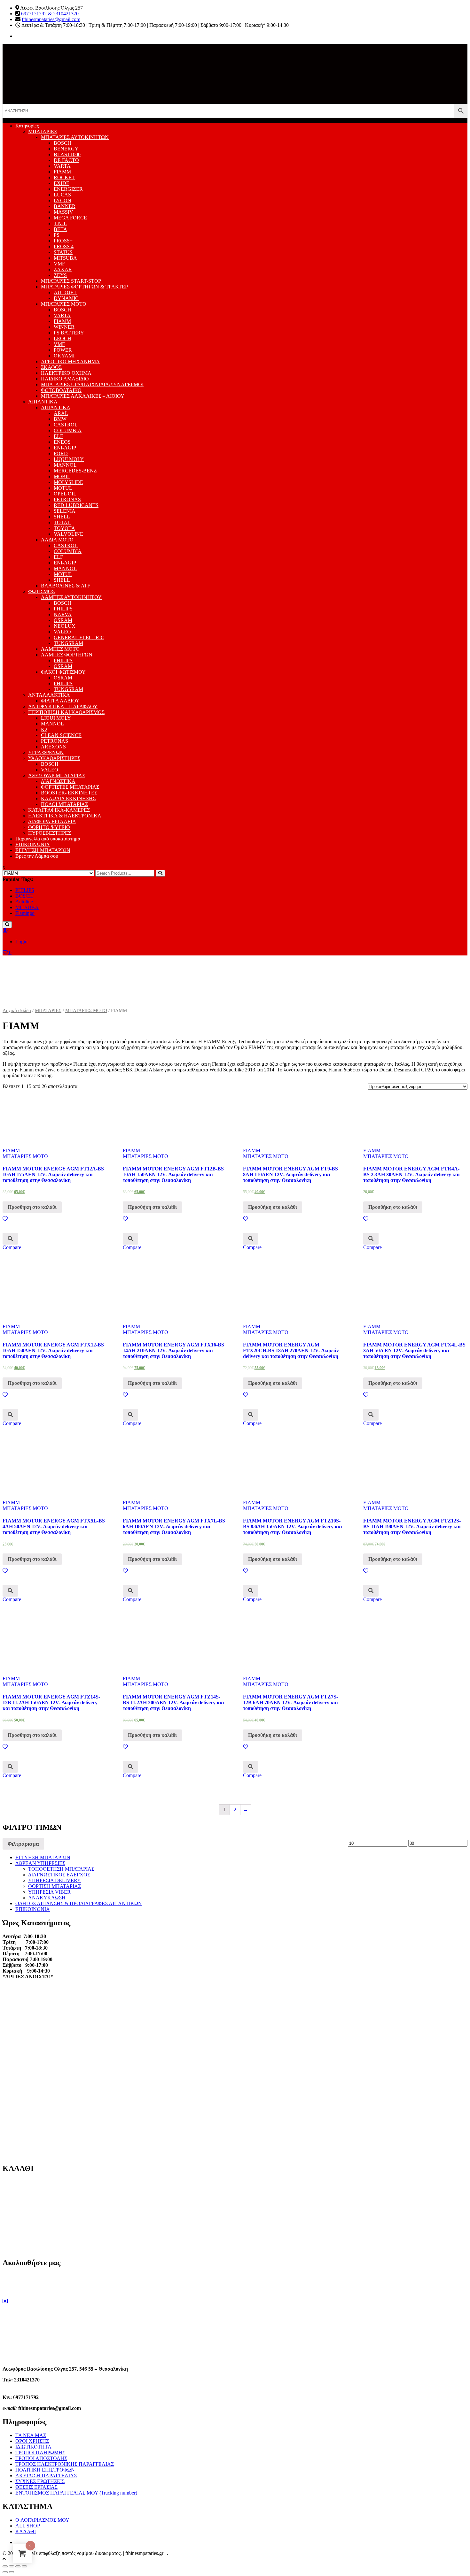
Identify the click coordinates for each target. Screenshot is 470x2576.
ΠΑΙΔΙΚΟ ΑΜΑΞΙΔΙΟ (65, 379)
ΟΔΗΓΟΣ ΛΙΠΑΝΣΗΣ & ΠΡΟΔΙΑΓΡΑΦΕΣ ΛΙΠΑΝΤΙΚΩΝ (79, 1903)
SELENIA (65, 511)
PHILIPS (63, 609)
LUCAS (62, 195)
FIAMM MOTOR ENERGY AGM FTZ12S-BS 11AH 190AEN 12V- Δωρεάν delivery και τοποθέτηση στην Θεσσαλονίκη (412, 1526)
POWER (63, 350)
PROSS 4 (64, 246)
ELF (58, 436)
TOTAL (62, 522)
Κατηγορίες (27, 126)
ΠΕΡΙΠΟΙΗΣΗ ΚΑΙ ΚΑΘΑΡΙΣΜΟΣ (66, 712)
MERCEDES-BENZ (75, 471)
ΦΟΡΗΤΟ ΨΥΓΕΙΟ (49, 827)
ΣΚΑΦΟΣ (51, 367)
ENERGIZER (68, 189)
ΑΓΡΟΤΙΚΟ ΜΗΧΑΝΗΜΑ (70, 361)
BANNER (65, 206)
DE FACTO (66, 160)
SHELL (62, 517)
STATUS (63, 252)
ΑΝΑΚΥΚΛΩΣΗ (47, 1898)
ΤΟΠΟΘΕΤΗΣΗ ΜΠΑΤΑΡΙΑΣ (61, 1869)
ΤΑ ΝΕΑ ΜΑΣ (31, 2435)
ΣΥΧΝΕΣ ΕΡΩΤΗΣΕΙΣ (40, 2481)
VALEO (62, 632)
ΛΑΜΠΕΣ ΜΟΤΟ (60, 649)
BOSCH (63, 143)
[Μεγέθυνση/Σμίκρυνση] (24, 2566)
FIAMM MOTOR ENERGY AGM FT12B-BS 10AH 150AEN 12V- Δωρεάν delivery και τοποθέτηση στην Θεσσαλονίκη (173, 1174)
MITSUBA (65, 258)
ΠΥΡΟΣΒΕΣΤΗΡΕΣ (50, 833)
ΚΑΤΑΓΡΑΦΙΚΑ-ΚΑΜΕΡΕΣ (59, 810)
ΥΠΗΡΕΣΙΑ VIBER (49, 1892)
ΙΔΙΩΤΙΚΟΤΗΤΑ (33, 2447)
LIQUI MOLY (69, 459)
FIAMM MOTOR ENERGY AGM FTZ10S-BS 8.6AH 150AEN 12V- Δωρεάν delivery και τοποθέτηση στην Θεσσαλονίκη (293, 1526)
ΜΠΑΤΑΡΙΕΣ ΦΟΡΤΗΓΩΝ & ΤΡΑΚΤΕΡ (84, 287)
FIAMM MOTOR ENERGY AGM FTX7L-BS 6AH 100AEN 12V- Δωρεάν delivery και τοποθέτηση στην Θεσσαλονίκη (174, 1526)
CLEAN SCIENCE (61, 735)
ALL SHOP (28, 2526)
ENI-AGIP (65, 448)
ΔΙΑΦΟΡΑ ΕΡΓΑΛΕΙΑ (52, 821)
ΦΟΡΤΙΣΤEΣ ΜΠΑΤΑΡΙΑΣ (70, 787)
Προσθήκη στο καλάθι (32, 1207)
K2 (44, 729)
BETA (60, 229)
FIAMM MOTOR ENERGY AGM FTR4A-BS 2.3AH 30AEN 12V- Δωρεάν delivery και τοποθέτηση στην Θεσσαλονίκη (411, 1174)
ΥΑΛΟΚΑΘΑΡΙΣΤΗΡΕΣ (54, 758)
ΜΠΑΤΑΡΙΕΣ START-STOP (71, 281)
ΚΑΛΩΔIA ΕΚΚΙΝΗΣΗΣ (68, 798)
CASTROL (66, 425)
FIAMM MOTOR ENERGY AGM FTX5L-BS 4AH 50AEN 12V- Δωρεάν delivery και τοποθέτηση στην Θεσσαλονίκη (54, 1526)
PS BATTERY (69, 333)
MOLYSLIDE (68, 482)
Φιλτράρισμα (23, 1844)
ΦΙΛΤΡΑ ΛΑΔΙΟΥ (60, 701)
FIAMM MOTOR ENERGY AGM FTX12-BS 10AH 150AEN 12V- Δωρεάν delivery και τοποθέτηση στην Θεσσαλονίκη (53, 1350)
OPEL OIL (65, 494)
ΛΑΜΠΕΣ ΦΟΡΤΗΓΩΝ (67, 655)
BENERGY (66, 149)
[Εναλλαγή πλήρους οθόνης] (18, 2566)
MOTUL (63, 488)
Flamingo (25, 913)
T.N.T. (60, 223)
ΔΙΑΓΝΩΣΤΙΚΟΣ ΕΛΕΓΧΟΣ (59, 1875)
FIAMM (62, 172)
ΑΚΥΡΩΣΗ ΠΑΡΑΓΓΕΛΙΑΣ (46, 2476)
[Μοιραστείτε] (12, 2566)
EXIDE (62, 183)
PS (57, 235)
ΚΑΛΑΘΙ (26, 2531)
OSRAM (63, 620)
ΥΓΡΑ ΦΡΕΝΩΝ (46, 752)
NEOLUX (65, 626)
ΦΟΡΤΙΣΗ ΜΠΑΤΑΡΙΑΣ (55, 1886)
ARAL (61, 413)
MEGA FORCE (70, 218)
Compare (12, 1247)
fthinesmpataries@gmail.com (51, 19)
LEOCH (63, 338)
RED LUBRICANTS (76, 505)
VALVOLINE (68, 534)
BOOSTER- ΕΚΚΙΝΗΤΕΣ (69, 793)
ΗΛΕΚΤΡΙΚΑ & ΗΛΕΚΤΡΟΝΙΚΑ (65, 816)
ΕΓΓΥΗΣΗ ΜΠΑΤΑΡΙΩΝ (43, 850)
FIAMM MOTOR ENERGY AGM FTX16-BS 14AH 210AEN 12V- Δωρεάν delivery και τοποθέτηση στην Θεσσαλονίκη (173, 1350)
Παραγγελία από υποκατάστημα (48, 839)
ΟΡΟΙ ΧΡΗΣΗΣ (32, 2441)
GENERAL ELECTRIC (79, 637)
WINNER (64, 327)
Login (21, 942)
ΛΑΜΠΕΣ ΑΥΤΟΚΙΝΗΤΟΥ (71, 597)
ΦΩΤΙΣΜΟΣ (41, 591)
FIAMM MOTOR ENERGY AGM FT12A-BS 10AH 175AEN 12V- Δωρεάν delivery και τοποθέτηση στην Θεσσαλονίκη (53, 1174)
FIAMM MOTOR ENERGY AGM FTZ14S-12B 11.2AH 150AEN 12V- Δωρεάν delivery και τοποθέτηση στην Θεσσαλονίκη (51, 1702)
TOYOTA (64, 528)
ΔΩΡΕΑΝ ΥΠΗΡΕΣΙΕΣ (40, 1863)
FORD (61, 453)
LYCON (63, 200)
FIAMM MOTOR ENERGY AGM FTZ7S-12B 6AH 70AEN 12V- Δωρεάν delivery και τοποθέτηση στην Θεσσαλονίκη (290, 1702)
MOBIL (62, 476)
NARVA (63, 614)
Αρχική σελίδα (17, 1010)
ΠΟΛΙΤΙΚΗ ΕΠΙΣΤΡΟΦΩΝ (45, 2470)
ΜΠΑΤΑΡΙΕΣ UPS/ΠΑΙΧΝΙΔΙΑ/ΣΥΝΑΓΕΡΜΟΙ (92, 384)
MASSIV (63, 212)
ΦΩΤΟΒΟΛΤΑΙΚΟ (61, 390)
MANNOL (65, 465)
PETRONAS (67, 499)
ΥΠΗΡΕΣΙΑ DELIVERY (55, 1880)
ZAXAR (63, 269)
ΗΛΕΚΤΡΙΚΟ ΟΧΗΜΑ (66, 373)
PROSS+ (63, 241)
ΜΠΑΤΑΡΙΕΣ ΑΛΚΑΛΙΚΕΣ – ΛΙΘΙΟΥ (83, 396)
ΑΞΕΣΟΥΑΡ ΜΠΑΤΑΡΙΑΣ (57, 775)
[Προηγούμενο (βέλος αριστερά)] (5, 2572)
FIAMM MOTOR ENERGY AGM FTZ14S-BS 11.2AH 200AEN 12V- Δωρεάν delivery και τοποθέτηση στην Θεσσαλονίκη (173, 1702)
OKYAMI (64, 356)
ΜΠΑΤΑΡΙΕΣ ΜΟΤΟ (64, 304)
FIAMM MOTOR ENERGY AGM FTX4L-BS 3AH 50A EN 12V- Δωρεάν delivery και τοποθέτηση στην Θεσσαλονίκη (414, 1350)
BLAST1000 (67, 154)
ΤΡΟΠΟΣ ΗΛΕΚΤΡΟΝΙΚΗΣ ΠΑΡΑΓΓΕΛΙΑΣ (65, 2464)
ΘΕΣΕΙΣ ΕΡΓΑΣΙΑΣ (36, 2487)
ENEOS (62, 442)
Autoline (24, 902)
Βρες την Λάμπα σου (37, 856)
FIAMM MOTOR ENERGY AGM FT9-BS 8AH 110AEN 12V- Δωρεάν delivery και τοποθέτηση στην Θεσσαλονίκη (290, 1174)
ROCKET (64, 177)
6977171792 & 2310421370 (50, 14)
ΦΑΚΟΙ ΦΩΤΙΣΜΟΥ (63, 672)
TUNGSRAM (68, 643)
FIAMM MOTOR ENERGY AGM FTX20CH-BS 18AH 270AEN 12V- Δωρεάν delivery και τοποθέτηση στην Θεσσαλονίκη (291, 1350)
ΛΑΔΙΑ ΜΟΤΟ (57, 540)
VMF (59, 264)
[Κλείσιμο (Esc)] (5, 2566)
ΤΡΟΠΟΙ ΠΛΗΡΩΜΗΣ (40, 2453)
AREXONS (53, 747)
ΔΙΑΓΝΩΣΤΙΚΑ (58, 781)
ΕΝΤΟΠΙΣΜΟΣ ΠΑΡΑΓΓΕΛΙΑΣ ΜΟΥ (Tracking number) (76, 2493)
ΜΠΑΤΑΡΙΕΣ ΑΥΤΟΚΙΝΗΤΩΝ (75, 137)
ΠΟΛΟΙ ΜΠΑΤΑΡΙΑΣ (64, 804)
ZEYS (60, 275)
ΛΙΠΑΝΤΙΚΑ (43, 402)
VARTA (62, 166)
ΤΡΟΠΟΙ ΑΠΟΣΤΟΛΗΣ (41, 2458)
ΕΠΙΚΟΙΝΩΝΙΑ (33, 844)
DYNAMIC (66, 298)
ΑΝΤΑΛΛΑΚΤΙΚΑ (49, 695)
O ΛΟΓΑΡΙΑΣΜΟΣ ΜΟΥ (42, 2520)
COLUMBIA (68, 430)
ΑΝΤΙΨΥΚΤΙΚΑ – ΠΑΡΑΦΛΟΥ (63, 706)
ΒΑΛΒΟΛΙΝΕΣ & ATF (66, 586)
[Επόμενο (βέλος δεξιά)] (12, 2572)
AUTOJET (65, 292)
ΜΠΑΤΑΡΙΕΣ (43, 131)
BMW (60, 419)
